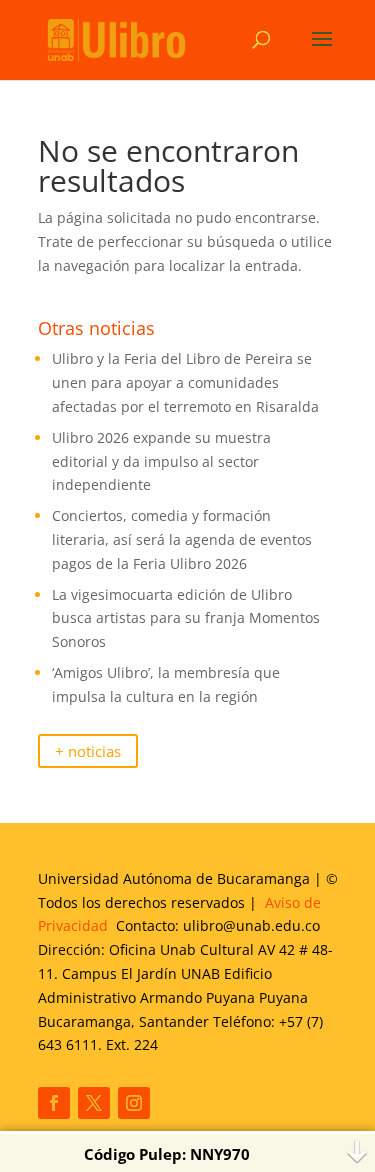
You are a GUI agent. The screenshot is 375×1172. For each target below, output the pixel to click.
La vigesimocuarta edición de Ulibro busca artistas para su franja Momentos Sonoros (186, 618)
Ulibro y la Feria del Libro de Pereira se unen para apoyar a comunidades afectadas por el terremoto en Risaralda (185, 382)
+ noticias (88, 751)
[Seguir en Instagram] (134, 1103)
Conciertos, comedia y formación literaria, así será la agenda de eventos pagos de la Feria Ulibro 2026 (182, 539)
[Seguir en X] (94, 1103)
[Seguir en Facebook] (54, 1103)
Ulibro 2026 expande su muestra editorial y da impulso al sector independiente (161, 461)
